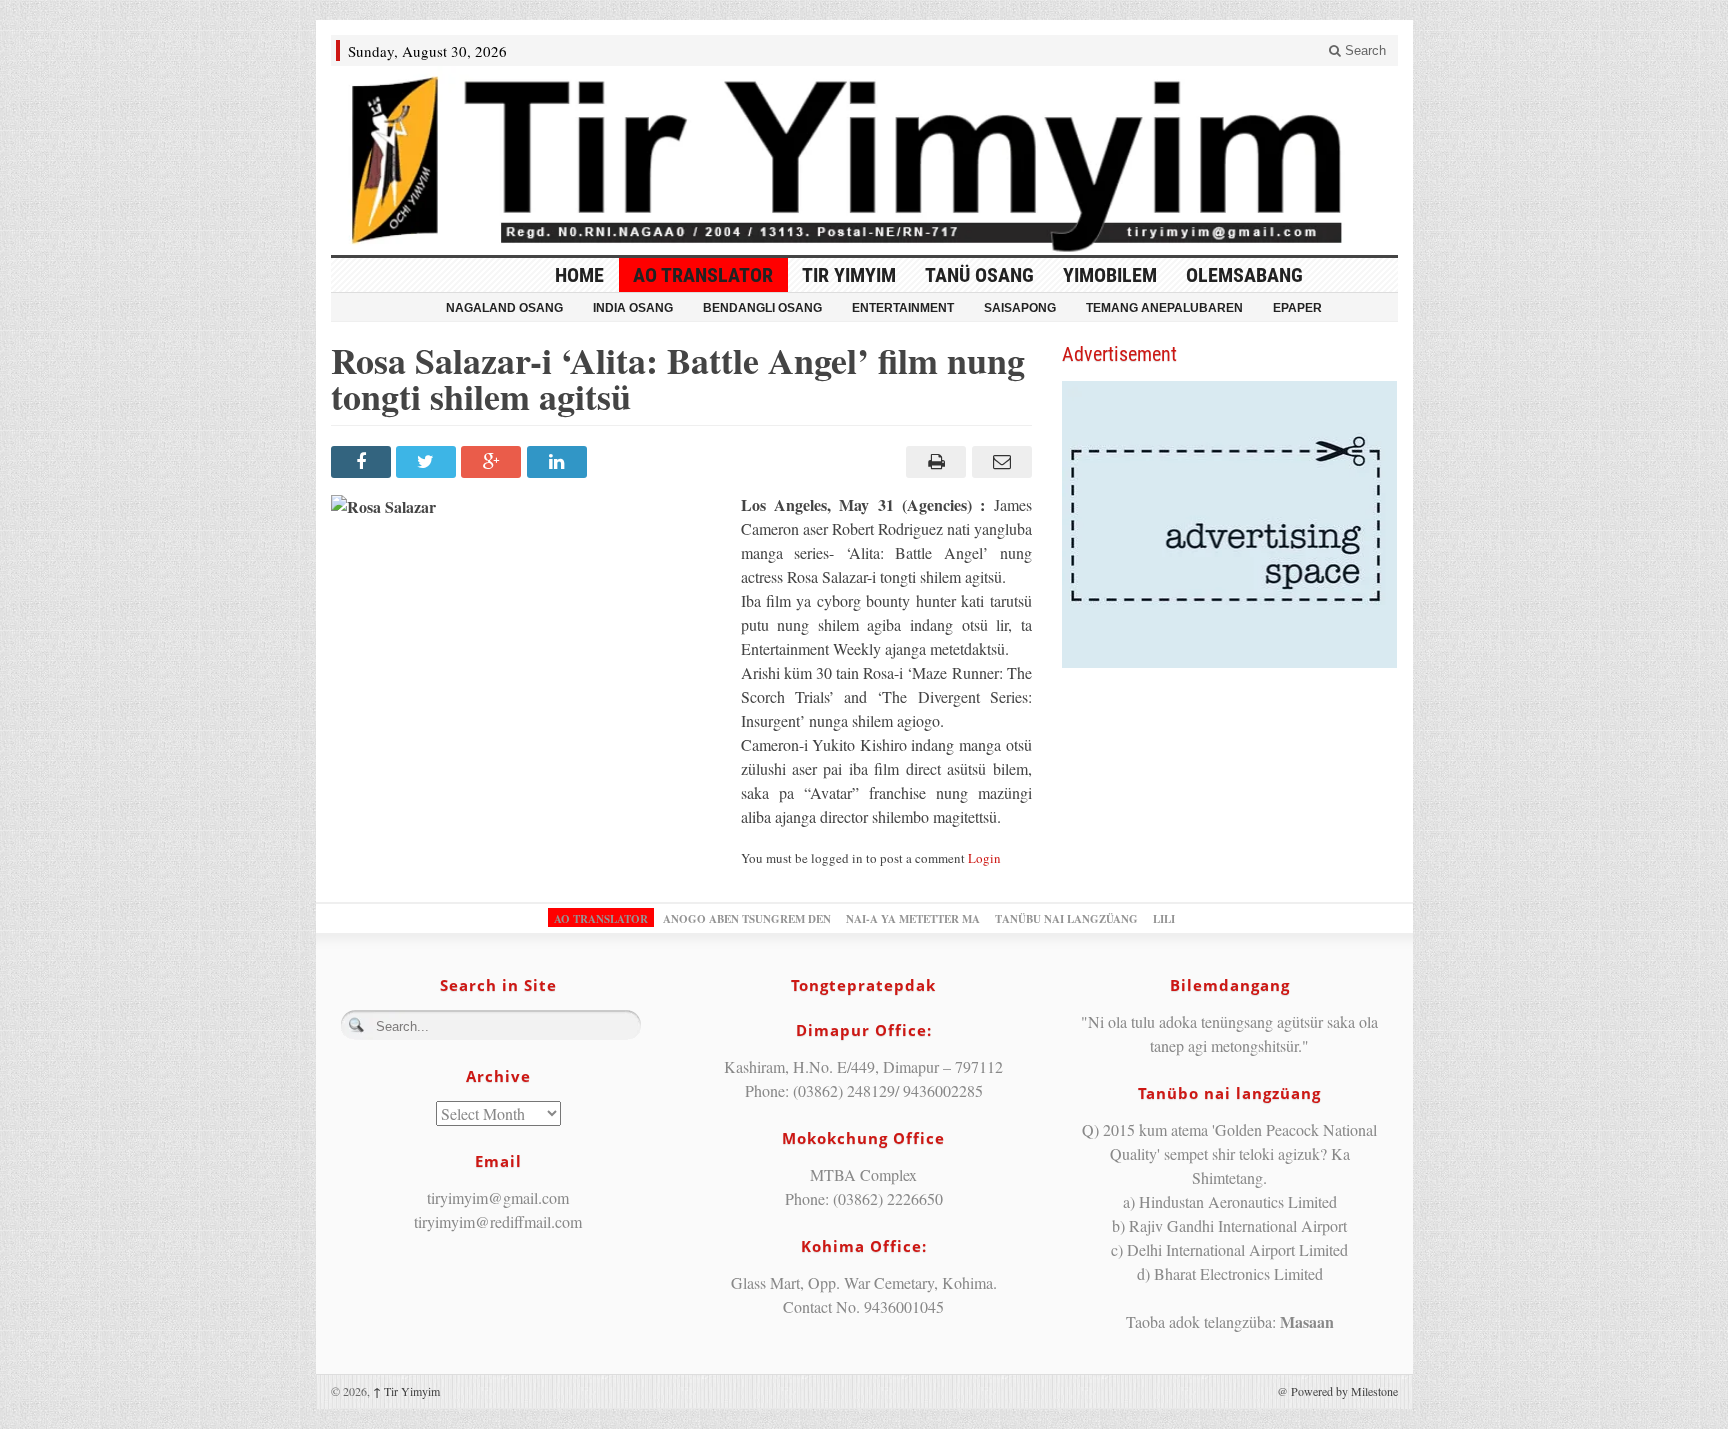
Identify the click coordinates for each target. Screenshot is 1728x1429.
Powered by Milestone (1344, 1391)
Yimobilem (1110, 275)
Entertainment (903, 308)
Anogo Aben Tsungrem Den (747, 919)
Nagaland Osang (504, 308)
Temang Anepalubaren (1164, 308)
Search (1363, 50)
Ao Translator (703, 275)
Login (984, 858)
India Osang (633, 308)
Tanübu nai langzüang (1066, 919)
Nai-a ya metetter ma (913, 919)
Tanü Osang (979, 275)
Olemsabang (1244, 275)
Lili (1164, 919)
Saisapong (1020, 308)
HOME (579, 275)
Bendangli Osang (762, 308)
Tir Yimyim (849, 275)
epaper (1297, 308)
